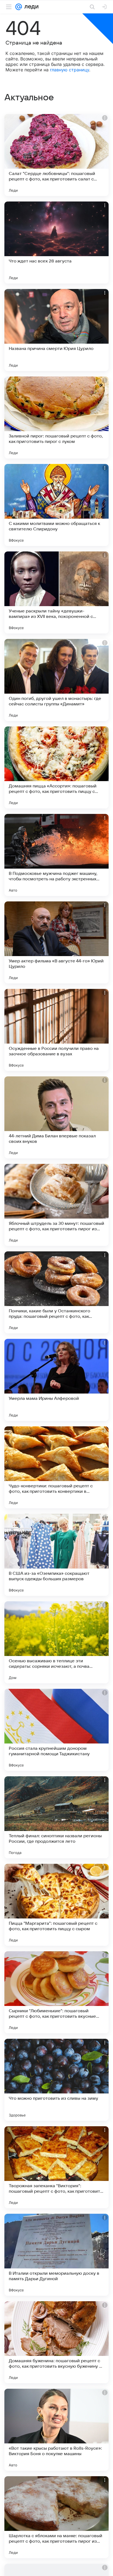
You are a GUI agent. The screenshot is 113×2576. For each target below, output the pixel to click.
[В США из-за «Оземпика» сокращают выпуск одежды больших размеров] (56, 1555)
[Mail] (19, 7)
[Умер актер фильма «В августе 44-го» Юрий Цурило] (56, 942)
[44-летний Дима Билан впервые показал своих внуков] (56, 1117)
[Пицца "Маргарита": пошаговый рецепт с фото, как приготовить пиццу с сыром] (56, 1905)
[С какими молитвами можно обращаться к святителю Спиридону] (56, 505)
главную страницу (70, 70)
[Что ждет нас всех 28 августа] (56, 243)
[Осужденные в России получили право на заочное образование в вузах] (56, 1030)
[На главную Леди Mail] (30, 7)
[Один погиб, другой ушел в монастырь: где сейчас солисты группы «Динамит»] (56, 680)
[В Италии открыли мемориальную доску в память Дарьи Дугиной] (56, 2255)
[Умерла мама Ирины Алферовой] (56, 1380)
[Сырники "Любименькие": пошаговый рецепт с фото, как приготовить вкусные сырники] (56, 1992)
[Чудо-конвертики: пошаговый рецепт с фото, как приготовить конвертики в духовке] (56, 1467)
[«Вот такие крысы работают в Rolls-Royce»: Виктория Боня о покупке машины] (56, 2430)
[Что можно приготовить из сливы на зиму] (56, 2080)
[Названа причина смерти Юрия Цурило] (56, 330)
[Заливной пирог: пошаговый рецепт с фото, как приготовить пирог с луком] (56, 417)
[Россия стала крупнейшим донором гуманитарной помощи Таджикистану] (56, 1730)
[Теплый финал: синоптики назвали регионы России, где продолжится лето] (56, 1817)
